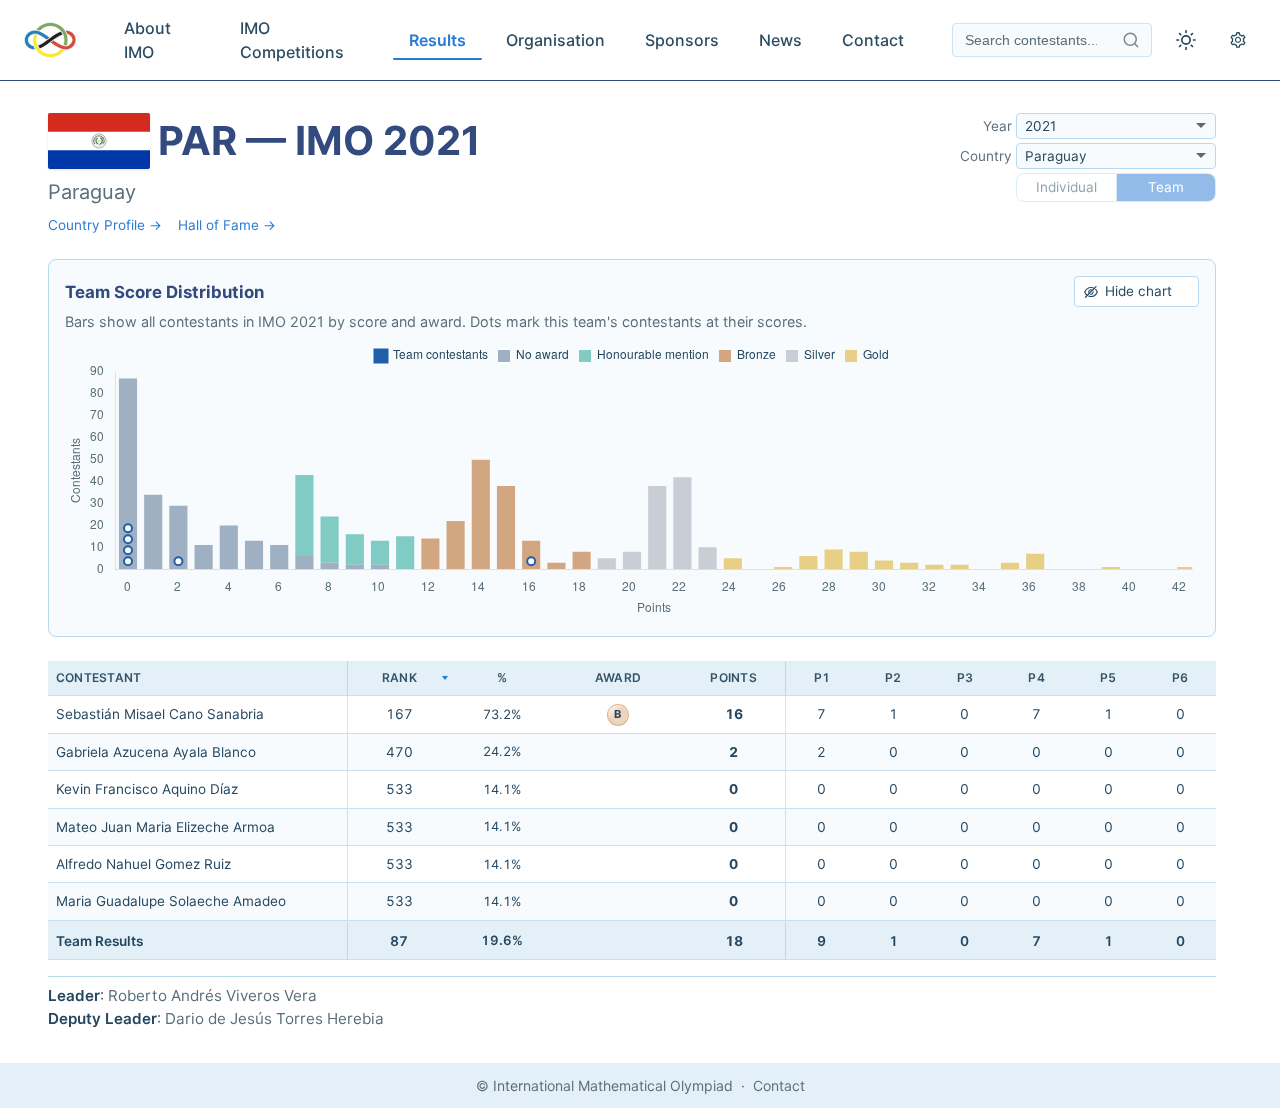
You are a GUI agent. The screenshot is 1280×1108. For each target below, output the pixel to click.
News (780, 40)
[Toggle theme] (1186, 40)
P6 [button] (1180, 677)
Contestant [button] (98, 677)
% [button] (502, 677)
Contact (873, 40)
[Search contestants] (1131, 40)
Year (997, 126)
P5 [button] (1108, 677)
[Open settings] (1238, 40)
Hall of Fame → (227, 225)
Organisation (555, 40)
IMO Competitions (292, 40)
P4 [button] (1036, 677)
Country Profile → (105, 225)
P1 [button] (822, 677)
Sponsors (682, 40)
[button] (399, 678)
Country (986, 156)
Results (437, 40)
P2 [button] (893, 677)
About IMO (147, 40)
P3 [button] (965, 677)
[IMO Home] (50, 40)
